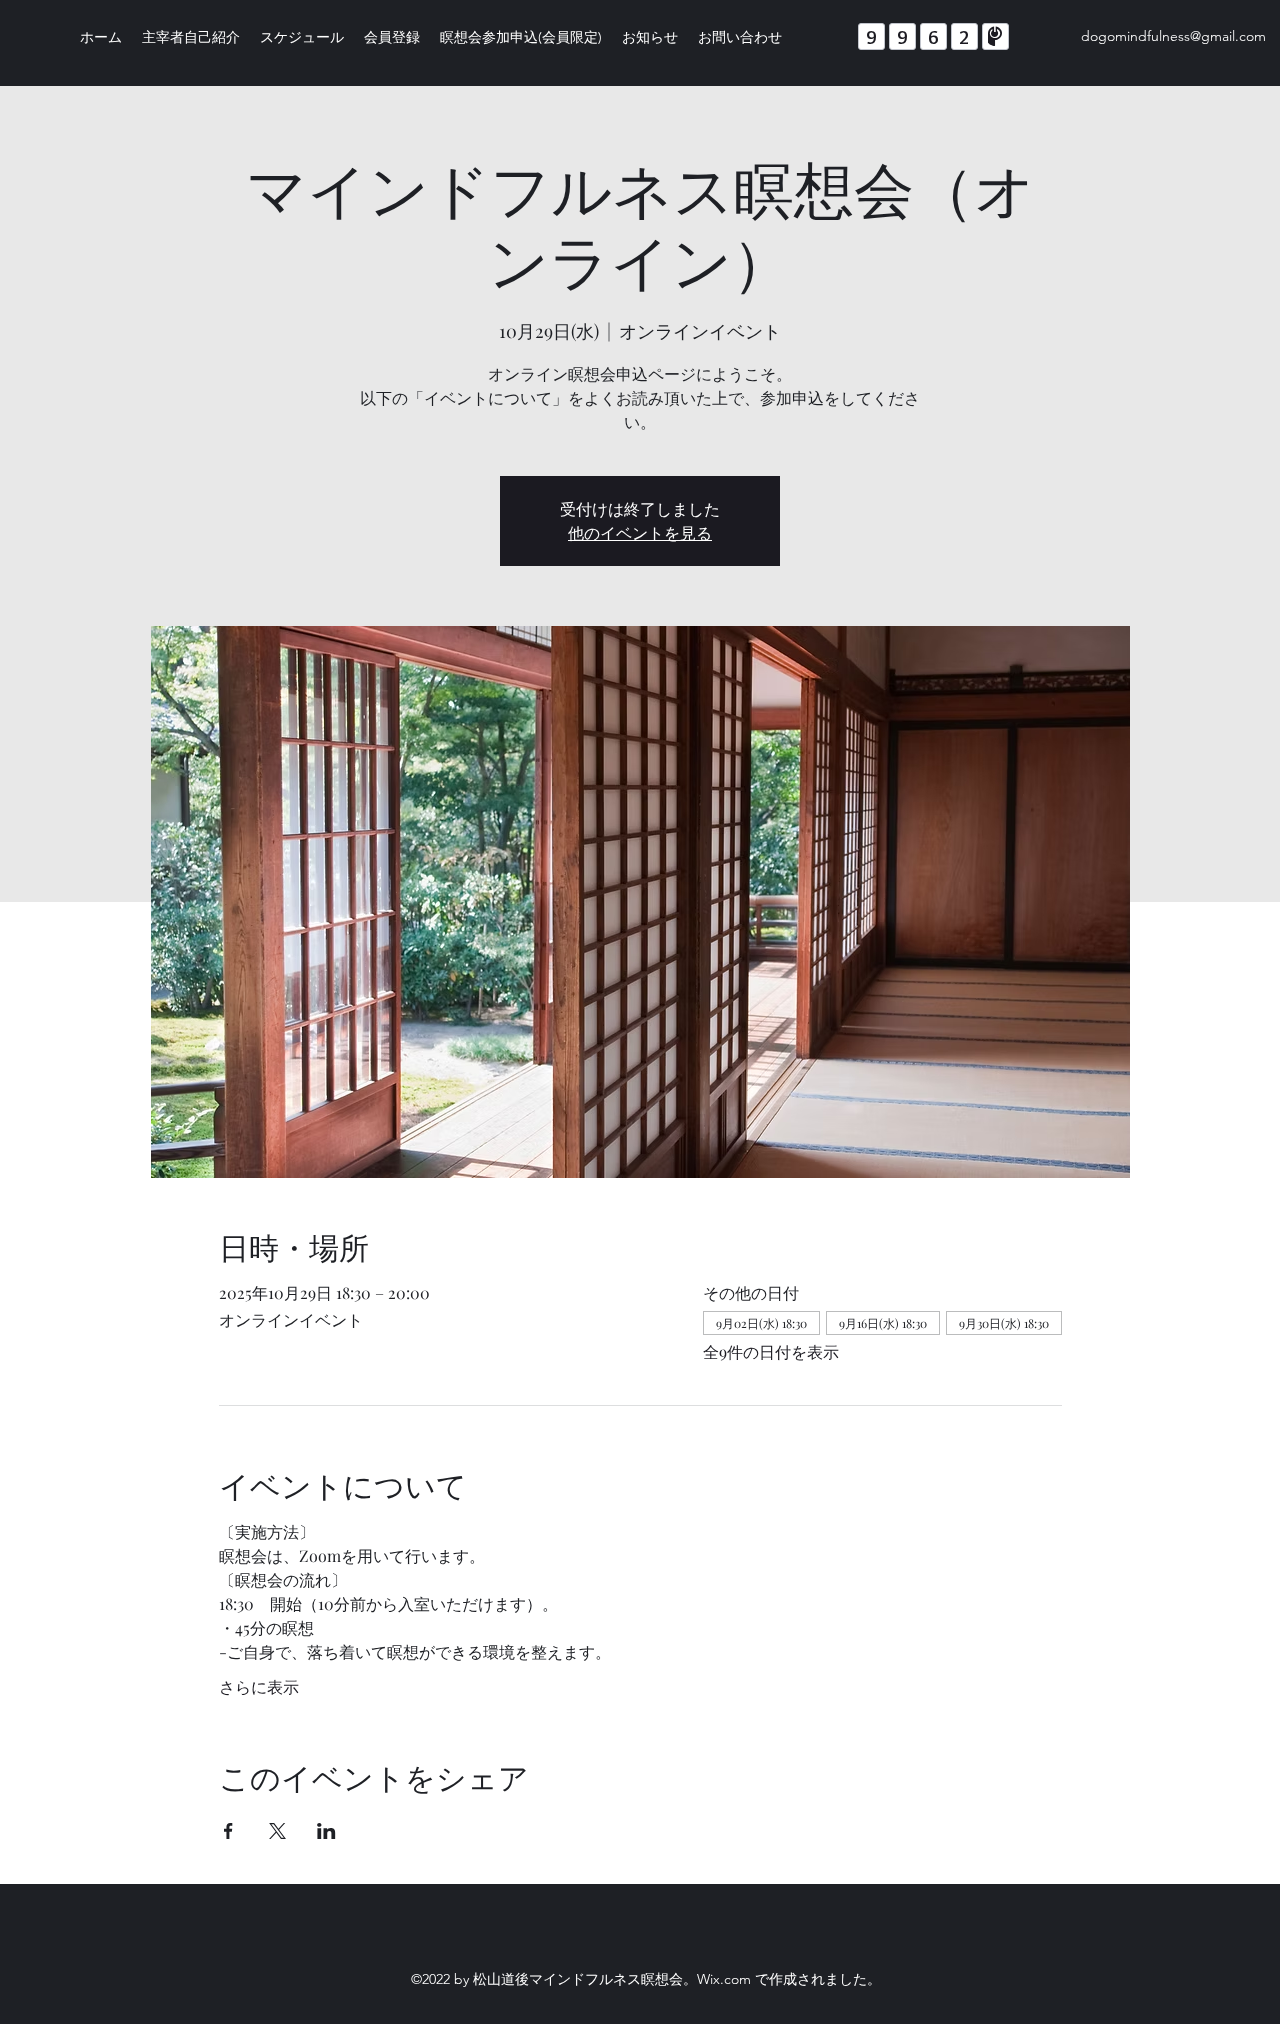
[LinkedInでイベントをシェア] (326, 1831)
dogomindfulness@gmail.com (1173, 36)
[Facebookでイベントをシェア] (228, 1831)
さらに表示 (259, 1686)
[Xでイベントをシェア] (277, 1831)
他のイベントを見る (640, 532)
